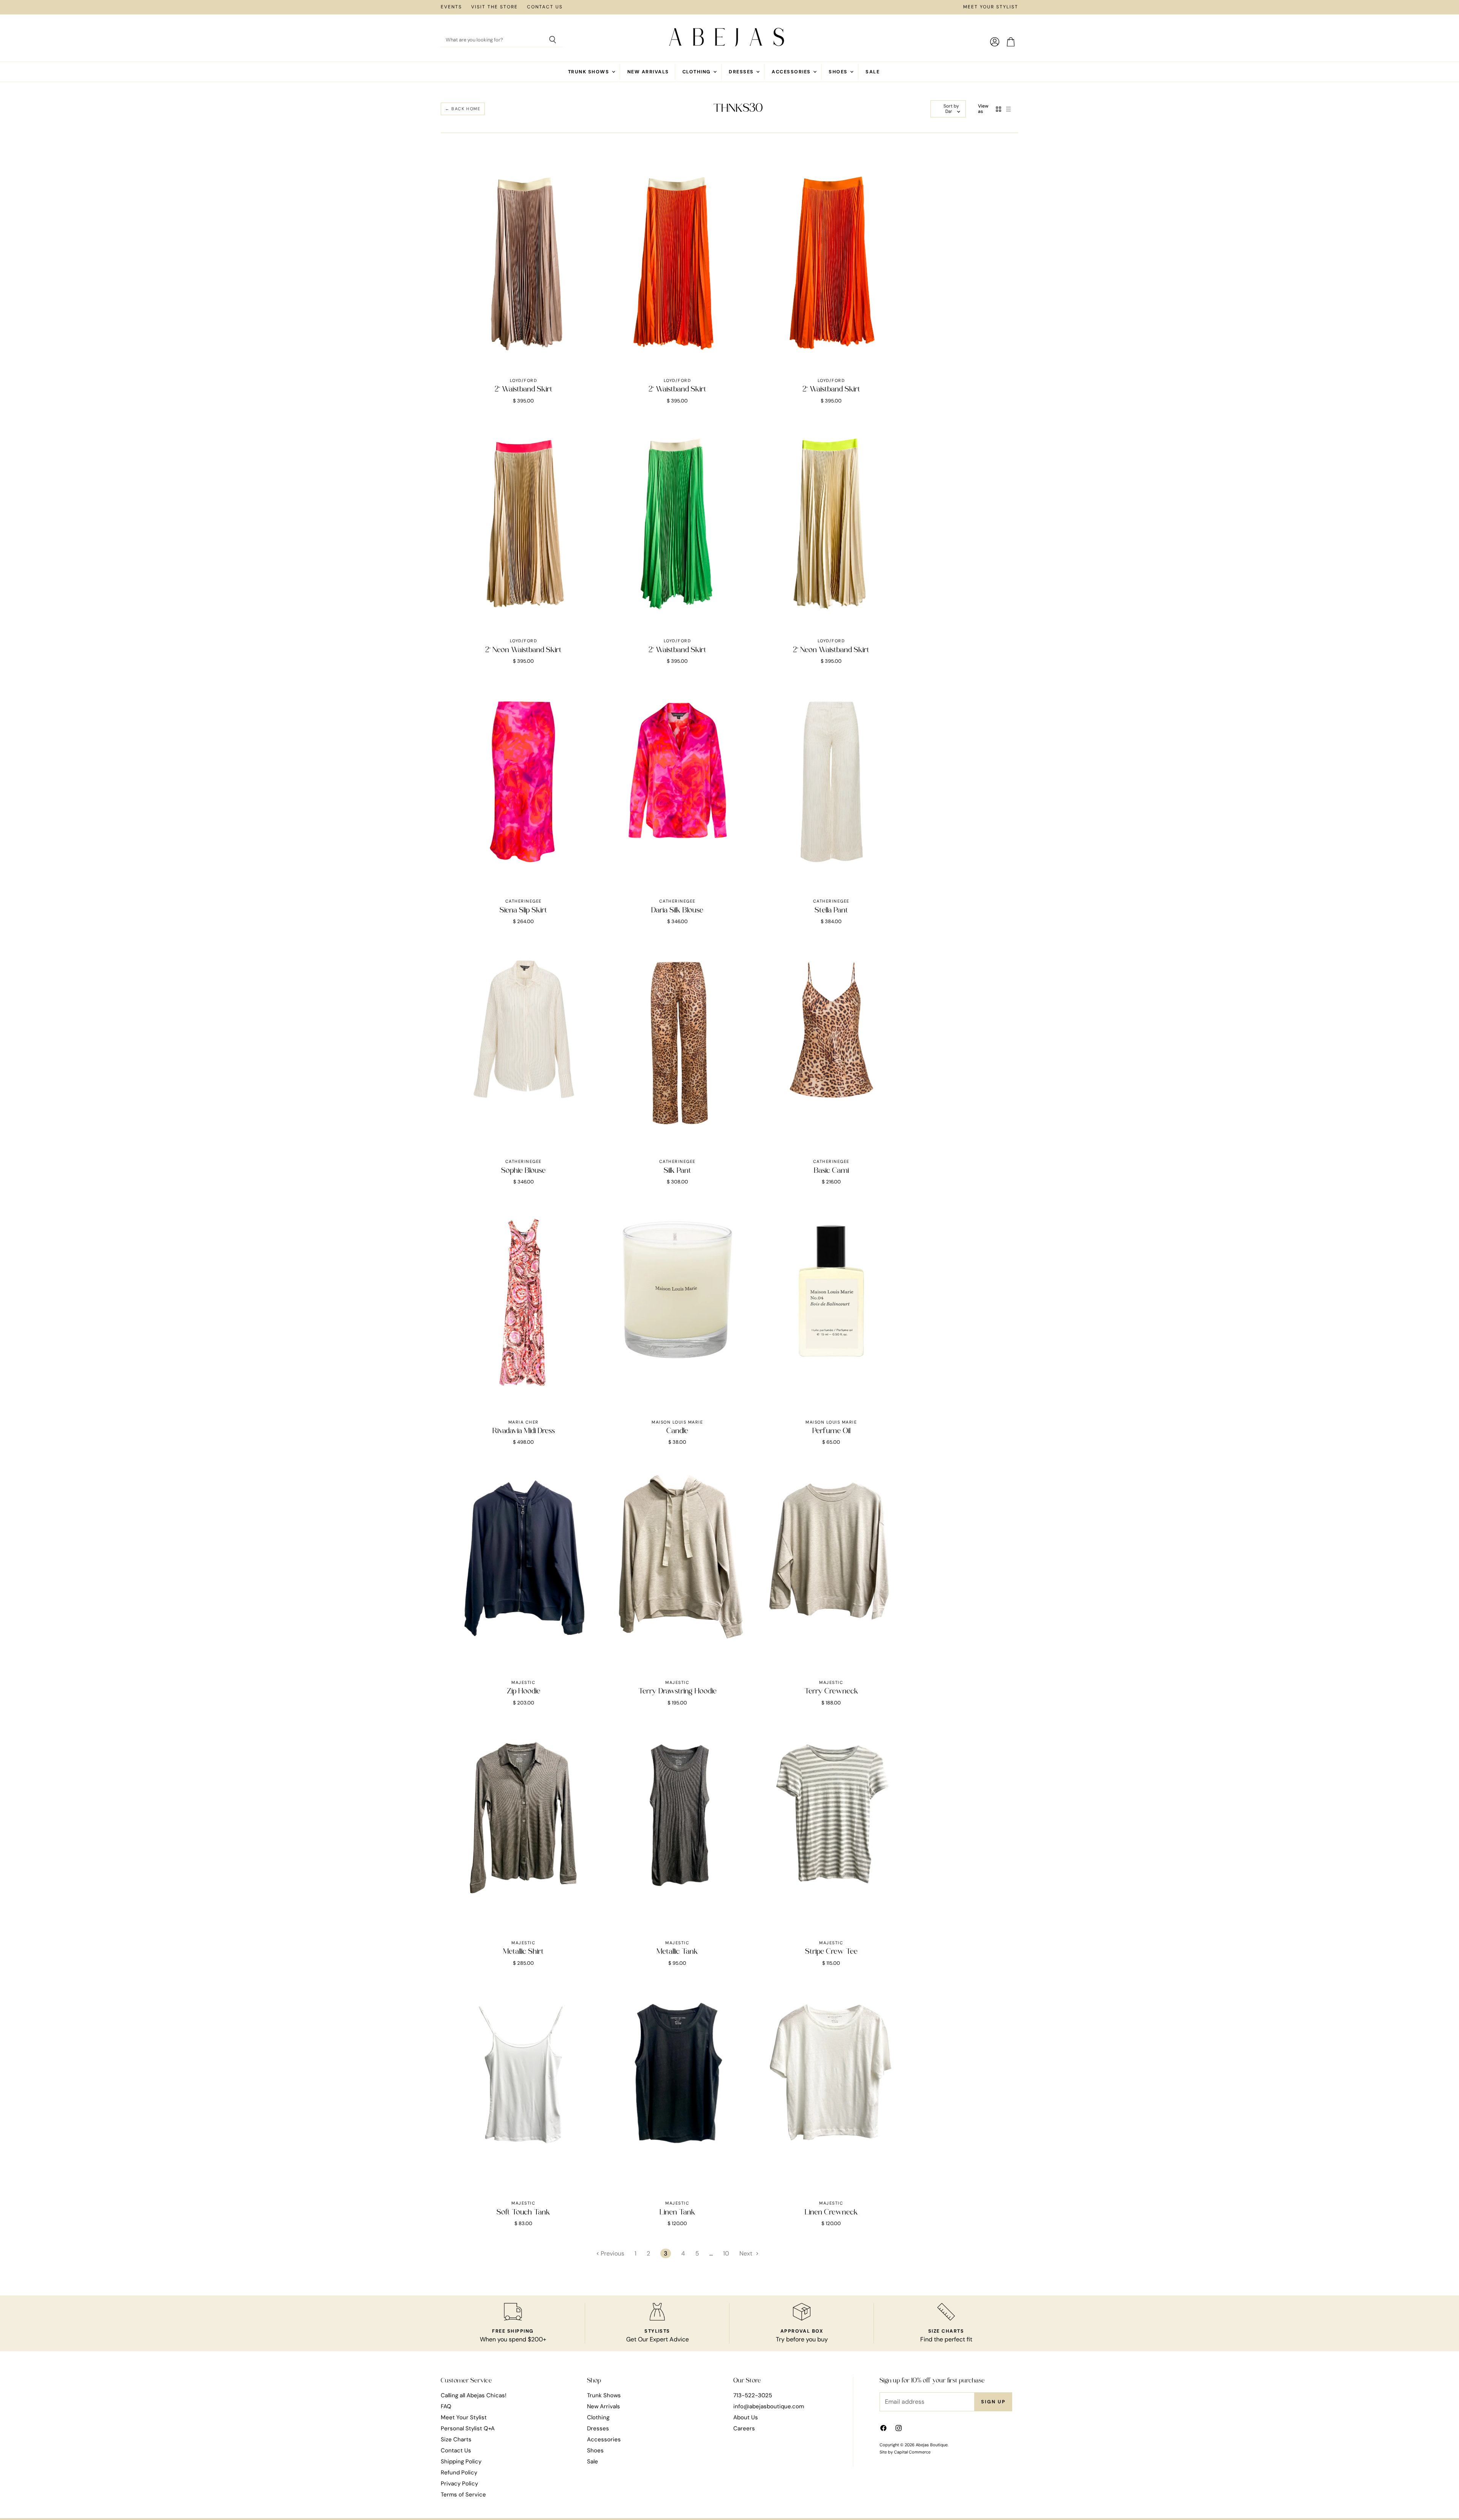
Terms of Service (463, 2495)
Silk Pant (677, 1171)
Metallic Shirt (523, 1952)
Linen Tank (677, 2213)
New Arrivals (648, 72)
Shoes (839, 72)
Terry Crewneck (831, 1692)
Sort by (951, 106)
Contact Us (545, 7)
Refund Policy (459, 2472)
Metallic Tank (677, 1952)
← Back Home (463, 109)
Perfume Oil (831, 1431)
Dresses (742, 72)
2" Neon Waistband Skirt (523, 650)
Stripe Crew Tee (831, 1952)
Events (451, 7)
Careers (744, 2428)
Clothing (697, 72)
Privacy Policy (459, 2484)
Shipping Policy (461, 2461)
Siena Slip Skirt (523, 911)
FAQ (446, 2406)
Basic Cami (831, 1171)
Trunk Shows (589, 72)
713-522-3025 (753, 2395)
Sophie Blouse (523, 1171)
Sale (873, 72)
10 (726, 2253)
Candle (677, 1431)
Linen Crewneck (831, 2213)
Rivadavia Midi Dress (524, 1431)
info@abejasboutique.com (769, 2406)
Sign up (993, 2402)
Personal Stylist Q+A (468, 2428)
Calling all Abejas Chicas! (474, 2395)
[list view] (1008, 109)
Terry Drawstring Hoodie (677, 1692)
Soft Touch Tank (523, 2213)
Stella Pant (831, 911)
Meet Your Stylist (991, 7)
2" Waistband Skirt (524, 390)
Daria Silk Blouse (677, 911)
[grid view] (999, 109)
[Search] (553, 40)
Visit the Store (495, 7)
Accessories (792, 72)
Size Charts (456, 2439)
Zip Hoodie (524, 1692)
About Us (746, 2417)
